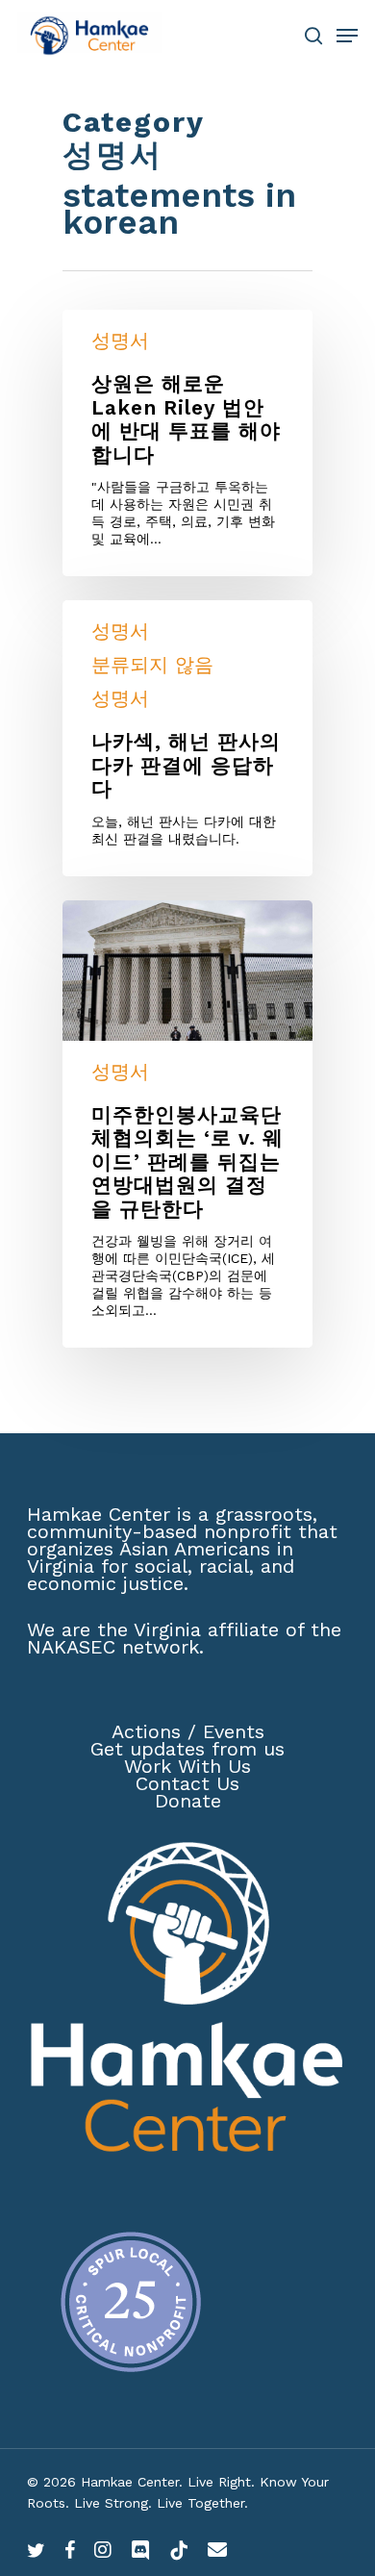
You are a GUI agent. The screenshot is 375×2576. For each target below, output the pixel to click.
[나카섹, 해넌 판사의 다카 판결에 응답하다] (187, 738)
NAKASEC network (113, 1647)
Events (234, 1731)
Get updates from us (187, 1749)
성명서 (120, 341)
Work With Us (187, 1766)
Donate (188, 1801)
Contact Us (187, 1783)
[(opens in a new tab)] (187, 1124)
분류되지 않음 (152, 665)
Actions (146, 1731)
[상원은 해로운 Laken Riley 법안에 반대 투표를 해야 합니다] (187, 443)
